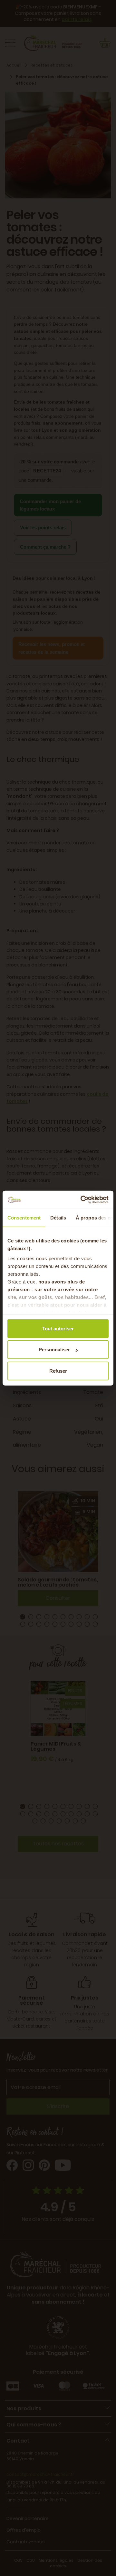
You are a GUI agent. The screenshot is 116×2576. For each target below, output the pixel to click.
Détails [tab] (58, 1217)
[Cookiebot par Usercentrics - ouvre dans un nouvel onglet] (82, 1200)
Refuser (58, 1371)
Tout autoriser (58, 1328)
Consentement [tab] (24, 1217)
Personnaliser (54, 1350)
